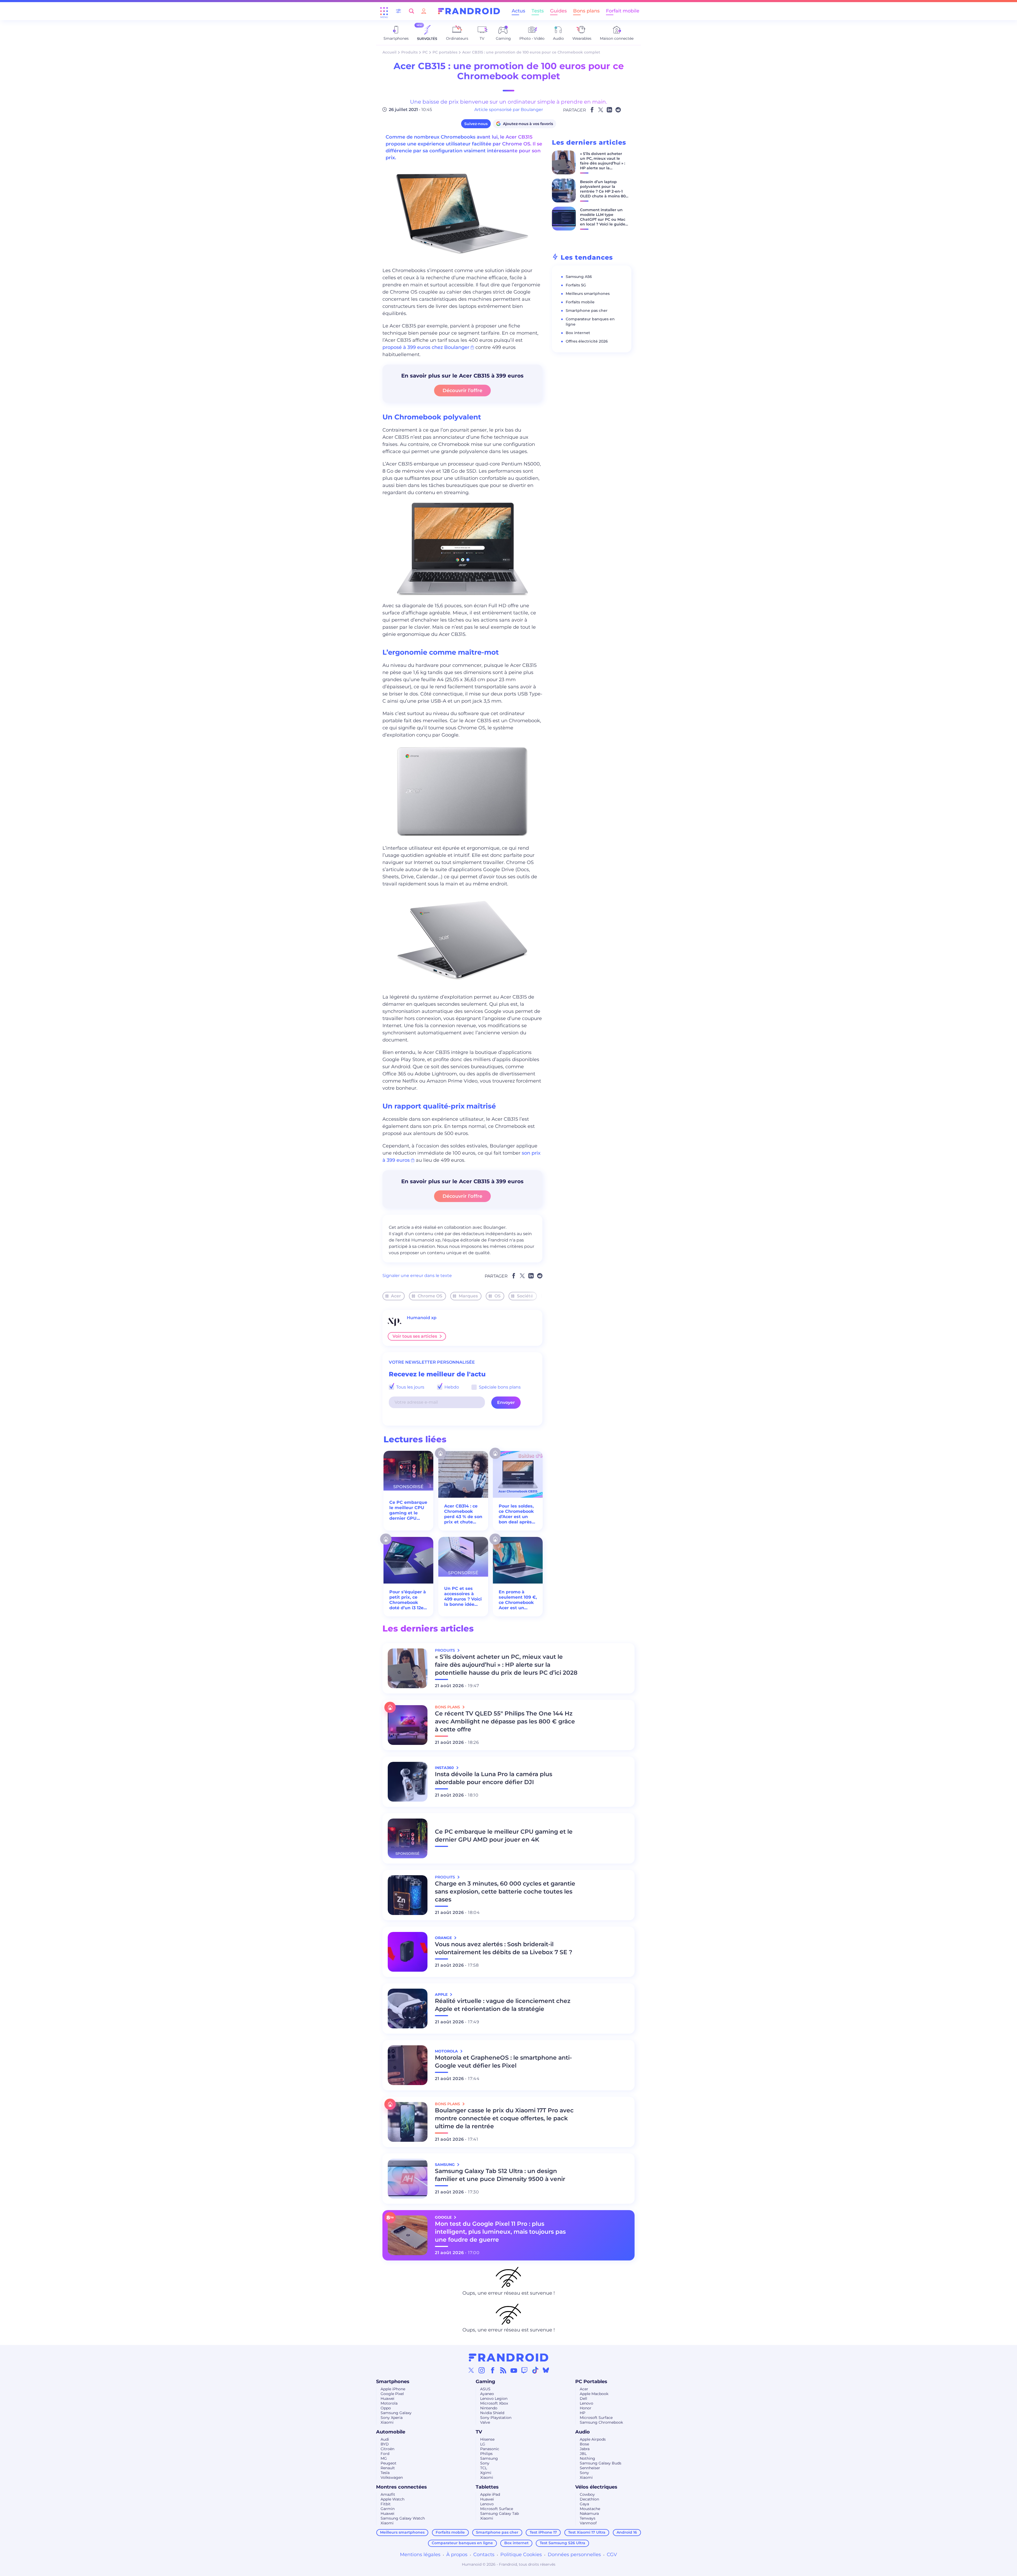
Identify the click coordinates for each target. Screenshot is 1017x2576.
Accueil (389, 52)
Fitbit (386, 2504)
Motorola (389, 2403)
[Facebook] (493, 2370)
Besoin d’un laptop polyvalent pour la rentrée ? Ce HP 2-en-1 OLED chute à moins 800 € (604, 191)
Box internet (578, 333)
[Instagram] (482, 2370)
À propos (457, 2555)
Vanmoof (588, 2523)
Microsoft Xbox (494, 2403)
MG (384, 2458)
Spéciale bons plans (499, 1387)
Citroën (387, 2449)
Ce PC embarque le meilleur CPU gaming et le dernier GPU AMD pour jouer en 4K (408, 1510)
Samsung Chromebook (601, 2422)
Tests (538, 11)
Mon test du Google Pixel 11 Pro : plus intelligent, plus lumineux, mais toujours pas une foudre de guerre (500, 2232)
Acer (396, 1296)
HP (583, 2413)
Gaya (584, 2504)
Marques (468, 1296)
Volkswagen (392, 2477)
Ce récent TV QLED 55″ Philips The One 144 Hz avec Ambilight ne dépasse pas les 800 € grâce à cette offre (505, 1721)
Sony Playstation (496, 2418)
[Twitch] (524, 2370)
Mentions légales (420, 2555)
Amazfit (388, 2494)
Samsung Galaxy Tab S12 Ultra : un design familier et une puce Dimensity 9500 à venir (500, 2175)
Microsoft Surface (596, 2418)
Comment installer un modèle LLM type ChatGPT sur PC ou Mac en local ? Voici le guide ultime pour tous (603, 219)
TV (479, 2432)
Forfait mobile (623, 11)
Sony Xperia (392, 2418)
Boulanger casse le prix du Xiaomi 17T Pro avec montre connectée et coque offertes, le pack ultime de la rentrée (504, 2118)
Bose (584, 2444)
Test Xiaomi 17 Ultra (587, 2532)
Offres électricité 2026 (587, 341)
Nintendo (489, 2408)
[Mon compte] (424, 11)
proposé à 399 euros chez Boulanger (426, 347)
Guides (558, 11)
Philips (486, 2454)
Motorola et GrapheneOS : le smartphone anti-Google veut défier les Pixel (503, 2062)
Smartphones (393, 2382)
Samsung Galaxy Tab (499, 2513)
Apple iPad (490, 2494)
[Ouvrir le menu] (384, 11)
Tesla (385, 2473)
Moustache (590, 2509)
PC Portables (591, 2382)
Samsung (489, 2458)
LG (483, 2444)
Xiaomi (387, 2422)
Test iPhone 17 (543, 2532)
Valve (485, 2422)
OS (498, 1296)
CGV (612, 2555)
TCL (484, 2468)
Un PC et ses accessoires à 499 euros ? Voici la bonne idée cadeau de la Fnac (463, 1597)
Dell (583, 2398)
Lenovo (586, 2403)
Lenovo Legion (494, 2398)
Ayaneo (487, 2394)
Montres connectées (402, 2487)
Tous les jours (410, 1387)
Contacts (484, 2555)
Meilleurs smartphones (588, 294)
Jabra (585, 2449)
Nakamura (589, 2513)
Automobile (391, 2432)
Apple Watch (392, 2499)
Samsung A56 (579, 277)
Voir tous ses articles (415, 1336)
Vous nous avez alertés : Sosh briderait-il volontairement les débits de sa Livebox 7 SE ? (504, 1948)
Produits (409, 52)
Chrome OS (430, 1296)
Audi (385, 2439)
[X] (471, 2370)
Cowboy (587, 2494)
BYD (385, 2444)
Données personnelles (574, 2555)
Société (525, 1296)
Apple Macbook (594, 2394)
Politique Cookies (521, 2555)
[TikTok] (535, 2370)
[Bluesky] (546, 2370)
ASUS (485, 2389)
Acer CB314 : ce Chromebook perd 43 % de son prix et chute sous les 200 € (463, 1514)
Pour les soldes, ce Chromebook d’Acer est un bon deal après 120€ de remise (516, 1514)
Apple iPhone (393, 2389)
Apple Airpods (593, 2439)
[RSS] (503, 2370)
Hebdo (451, 1387)
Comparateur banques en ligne (462, 2543)
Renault (388, 2468)
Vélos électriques (596, 2487)
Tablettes (487, 2487)
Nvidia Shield (492, 2413)
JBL (583, 2454)
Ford (385, 2454)
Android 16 (627, 2532)
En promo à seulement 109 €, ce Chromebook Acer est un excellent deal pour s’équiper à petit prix (518, 1600)
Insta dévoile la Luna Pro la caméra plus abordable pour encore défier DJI (494, 1778)
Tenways (588, 2518)
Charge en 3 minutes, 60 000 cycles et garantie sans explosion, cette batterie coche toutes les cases (505, 1892)
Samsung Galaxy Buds (601, 2463)
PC (425, 52)
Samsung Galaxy (396, 2413)
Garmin (388, 2509)
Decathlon (589, 2499)
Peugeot (389, 2463)
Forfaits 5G (576, 285)
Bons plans (586, 11)
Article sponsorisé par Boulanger (509, 110)
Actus (518, 11)
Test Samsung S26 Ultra (563, 2543)
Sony (485, 2463)
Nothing (587, 2458)
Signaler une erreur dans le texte (417, 1276)
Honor (586, 2408)
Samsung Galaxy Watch (403, 2518)
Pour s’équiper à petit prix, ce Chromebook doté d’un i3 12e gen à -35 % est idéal (408, 1600)
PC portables (445, 52)
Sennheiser (590, 2468)
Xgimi (486, 2473)
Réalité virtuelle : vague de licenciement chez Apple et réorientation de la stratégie (503, 2005)
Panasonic (490, 2449)
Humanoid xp (422, 1318)
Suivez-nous (476, 124)
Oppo (386, 2408)
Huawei (387, 2398)
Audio (583, 2432)
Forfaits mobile (580, 302)
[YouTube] (514, 2370)
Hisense (487, 2439)
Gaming (485, 2382)
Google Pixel (392, 2394)
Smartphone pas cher (587, 311)
